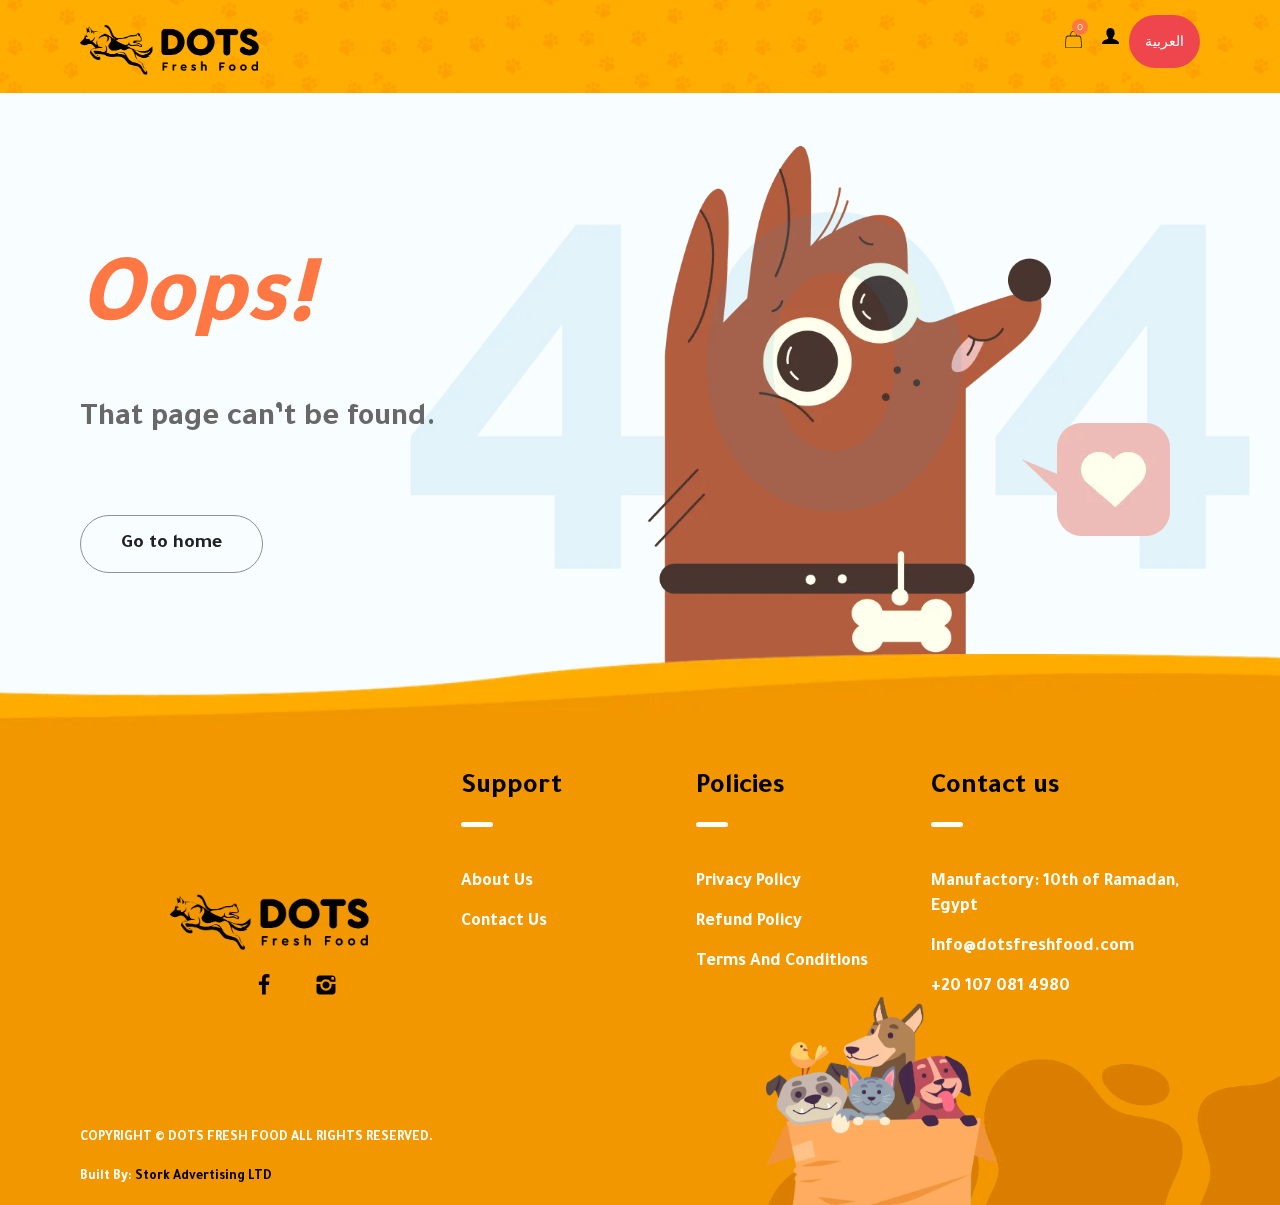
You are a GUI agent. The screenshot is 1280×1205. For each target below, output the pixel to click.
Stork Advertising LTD (203, 1177)
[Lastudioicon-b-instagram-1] (326, 985)
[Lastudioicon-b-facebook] (264, 985)
